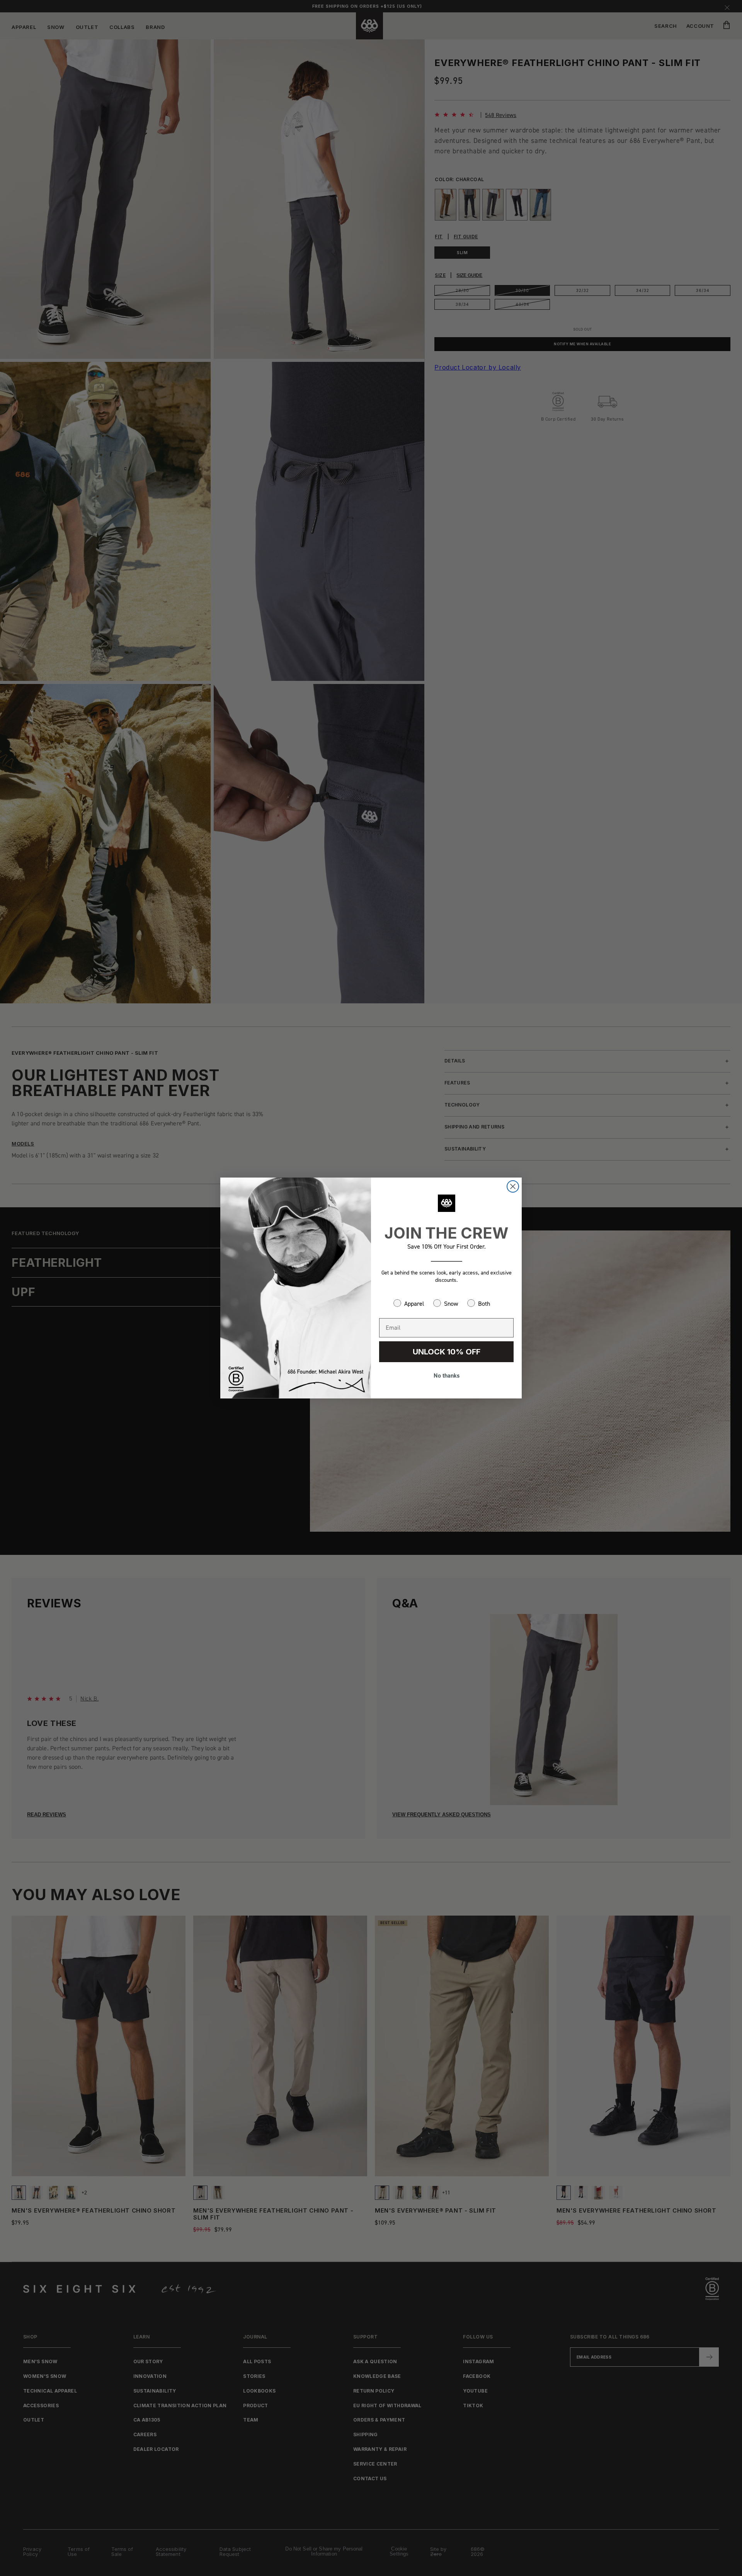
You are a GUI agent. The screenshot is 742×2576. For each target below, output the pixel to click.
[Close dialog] (513, 1186)
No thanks (447, 1375)
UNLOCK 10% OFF (447, 1352)
